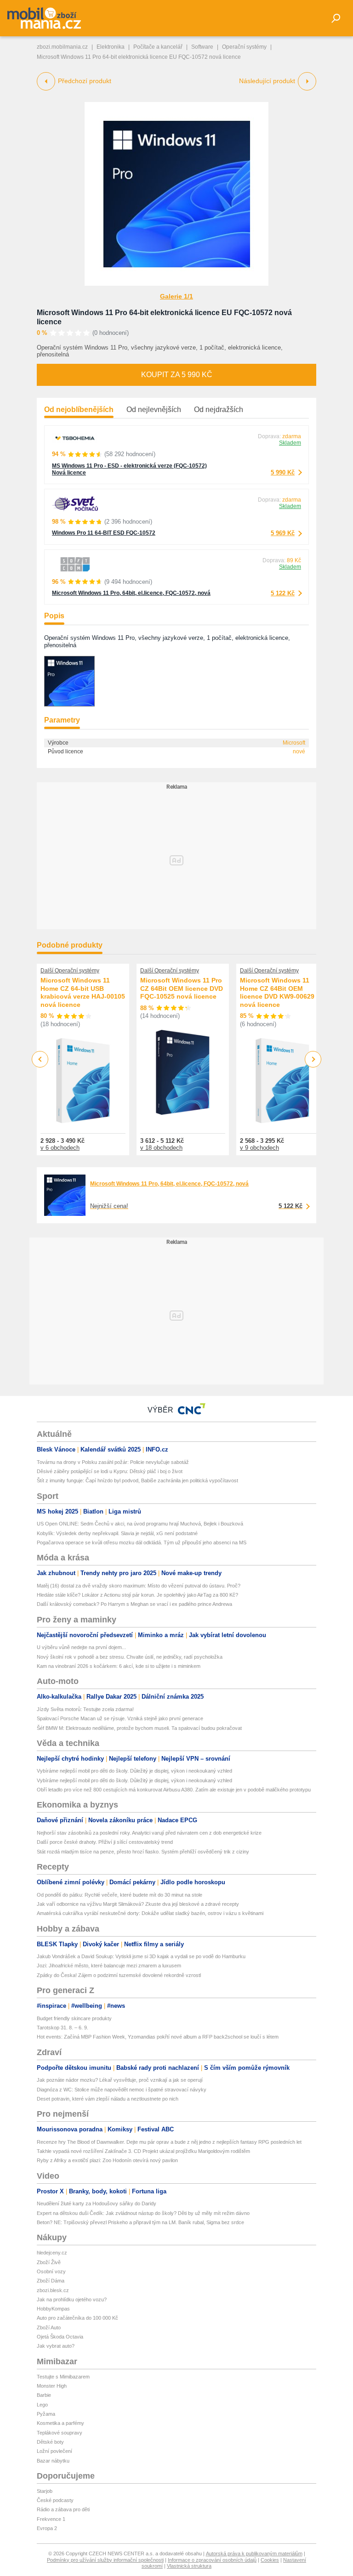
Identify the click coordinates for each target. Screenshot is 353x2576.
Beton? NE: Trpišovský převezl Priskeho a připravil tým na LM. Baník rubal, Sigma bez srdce (140, 2222)
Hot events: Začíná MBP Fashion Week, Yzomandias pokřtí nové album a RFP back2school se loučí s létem (158, 2037)
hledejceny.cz (52, 2253)
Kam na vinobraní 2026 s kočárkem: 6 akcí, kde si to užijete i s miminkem (119, 1666)
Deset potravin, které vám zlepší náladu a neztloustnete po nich (108, 2099)
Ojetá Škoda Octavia (60, 2337)
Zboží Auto (49, 2327)
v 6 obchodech (60, 1148)
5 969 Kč (283, 533)
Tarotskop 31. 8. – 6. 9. (63, 2028)
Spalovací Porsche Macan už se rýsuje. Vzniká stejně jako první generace (120, 1718)
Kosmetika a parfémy (60, 2423)
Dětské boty (50, 2442)
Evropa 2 (47, 2528)
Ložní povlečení (54, 2451)
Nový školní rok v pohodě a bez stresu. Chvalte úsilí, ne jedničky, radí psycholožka (130, 1657)
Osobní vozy (51, 2271)
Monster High (52, 2386)
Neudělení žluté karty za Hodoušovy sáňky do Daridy (97, 2203)
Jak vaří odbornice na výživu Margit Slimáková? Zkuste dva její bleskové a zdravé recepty (138, 1904)
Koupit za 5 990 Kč (177, 375)
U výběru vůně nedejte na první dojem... (81, 1647)
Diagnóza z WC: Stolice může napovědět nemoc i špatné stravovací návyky (122, 2090)
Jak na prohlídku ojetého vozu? (72, 2299)
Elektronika (111, 47)
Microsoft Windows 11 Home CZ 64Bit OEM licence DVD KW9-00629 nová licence (277, 992)
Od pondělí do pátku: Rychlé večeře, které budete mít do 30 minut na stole (120, 1895)
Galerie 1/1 (176, 296)
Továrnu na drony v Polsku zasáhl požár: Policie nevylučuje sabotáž (113, 1462)
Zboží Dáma (51, 2281)
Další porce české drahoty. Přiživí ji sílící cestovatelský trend (105, 1842)
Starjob (45, 2491)
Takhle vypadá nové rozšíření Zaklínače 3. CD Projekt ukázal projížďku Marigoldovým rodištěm (143, 2151)
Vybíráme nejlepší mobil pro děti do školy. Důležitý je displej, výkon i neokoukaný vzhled (134, 1771)
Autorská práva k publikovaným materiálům (254, 2553)
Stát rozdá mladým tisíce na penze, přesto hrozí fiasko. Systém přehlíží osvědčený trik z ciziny (143, 1852)
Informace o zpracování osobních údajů (212, 2560)
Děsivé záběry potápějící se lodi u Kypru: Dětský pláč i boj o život (110, 1471)
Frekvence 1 (51, 2519)
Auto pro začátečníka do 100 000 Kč (77, 2318)
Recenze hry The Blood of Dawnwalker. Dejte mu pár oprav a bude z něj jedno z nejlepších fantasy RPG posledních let (169, 2142)
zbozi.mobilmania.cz (62, 47)
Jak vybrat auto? (56, 2346)
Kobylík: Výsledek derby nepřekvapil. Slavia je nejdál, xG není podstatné (117, 1533)
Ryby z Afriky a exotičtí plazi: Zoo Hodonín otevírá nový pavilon (107, 2160)
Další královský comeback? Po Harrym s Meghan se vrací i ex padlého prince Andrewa (134, 1604)
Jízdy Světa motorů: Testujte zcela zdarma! (85, 1709)
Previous (40, 1059)
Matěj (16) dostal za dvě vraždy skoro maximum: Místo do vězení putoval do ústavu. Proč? (139, 1586)
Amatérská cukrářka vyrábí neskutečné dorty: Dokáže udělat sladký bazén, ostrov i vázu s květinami (150, 1913)
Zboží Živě (49, 2262)
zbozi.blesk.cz (53, 2290)
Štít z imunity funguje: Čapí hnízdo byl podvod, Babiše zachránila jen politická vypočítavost (137, 1480)
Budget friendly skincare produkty (74, 2018)
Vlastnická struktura (189, 2566)
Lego (42, 2405)
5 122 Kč (283, 593)
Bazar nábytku (53, 2461)
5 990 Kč (283, 472)
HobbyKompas (53, 2309)
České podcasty (55, 2500)
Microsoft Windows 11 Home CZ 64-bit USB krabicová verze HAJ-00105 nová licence (83, 992)
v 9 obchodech (259, 1148)
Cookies (270, 2560)
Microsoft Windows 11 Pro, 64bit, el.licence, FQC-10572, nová (131, 593)
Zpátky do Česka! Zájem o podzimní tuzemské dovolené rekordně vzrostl (119, 1975)
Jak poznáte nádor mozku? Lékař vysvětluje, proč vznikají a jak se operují (120, 2080)
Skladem (290, 443)
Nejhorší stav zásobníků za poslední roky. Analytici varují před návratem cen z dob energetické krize (149, 1833)
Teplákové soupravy (60, 2433)
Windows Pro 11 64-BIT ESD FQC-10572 (104, 533)
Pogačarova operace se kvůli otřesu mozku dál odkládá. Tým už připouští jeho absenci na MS (142, 1542)
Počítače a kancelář (158, 47)
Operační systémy (244, 47)
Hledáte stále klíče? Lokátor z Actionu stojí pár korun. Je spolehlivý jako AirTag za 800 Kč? (137, 1595)
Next (313, 1059)
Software (202, 47)
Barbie (44, 2395)
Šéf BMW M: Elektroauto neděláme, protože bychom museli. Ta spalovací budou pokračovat (139, 1728)
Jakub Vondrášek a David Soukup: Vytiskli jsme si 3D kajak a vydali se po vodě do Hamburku (141, 1956)
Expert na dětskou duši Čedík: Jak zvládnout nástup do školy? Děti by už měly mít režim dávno (143, 2213)
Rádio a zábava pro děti (63, 2509)
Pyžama (46, 2414)
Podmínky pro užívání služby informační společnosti (105, 2560)
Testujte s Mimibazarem (63, 2377)
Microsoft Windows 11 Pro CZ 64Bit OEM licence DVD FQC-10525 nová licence (182, 988)
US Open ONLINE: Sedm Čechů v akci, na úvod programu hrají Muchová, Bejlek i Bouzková (140, 1524)
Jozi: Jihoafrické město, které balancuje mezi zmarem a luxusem (109, 1966)
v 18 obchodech (161, 1148)
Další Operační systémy (70, 971)
